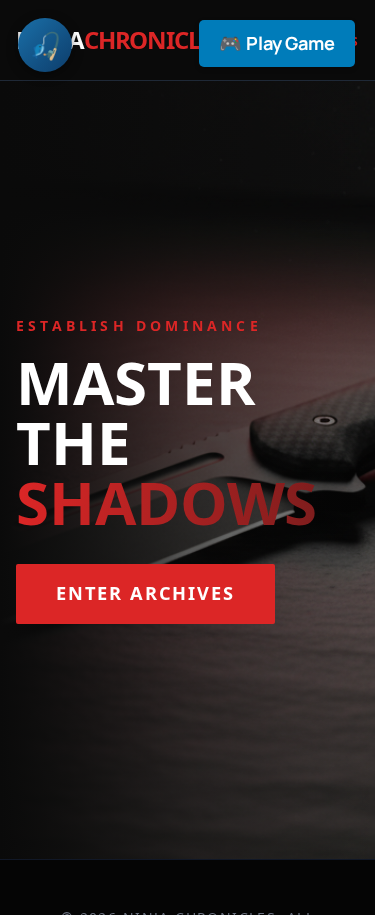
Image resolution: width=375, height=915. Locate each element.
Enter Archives (145, 593)
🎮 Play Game (277, 43)
